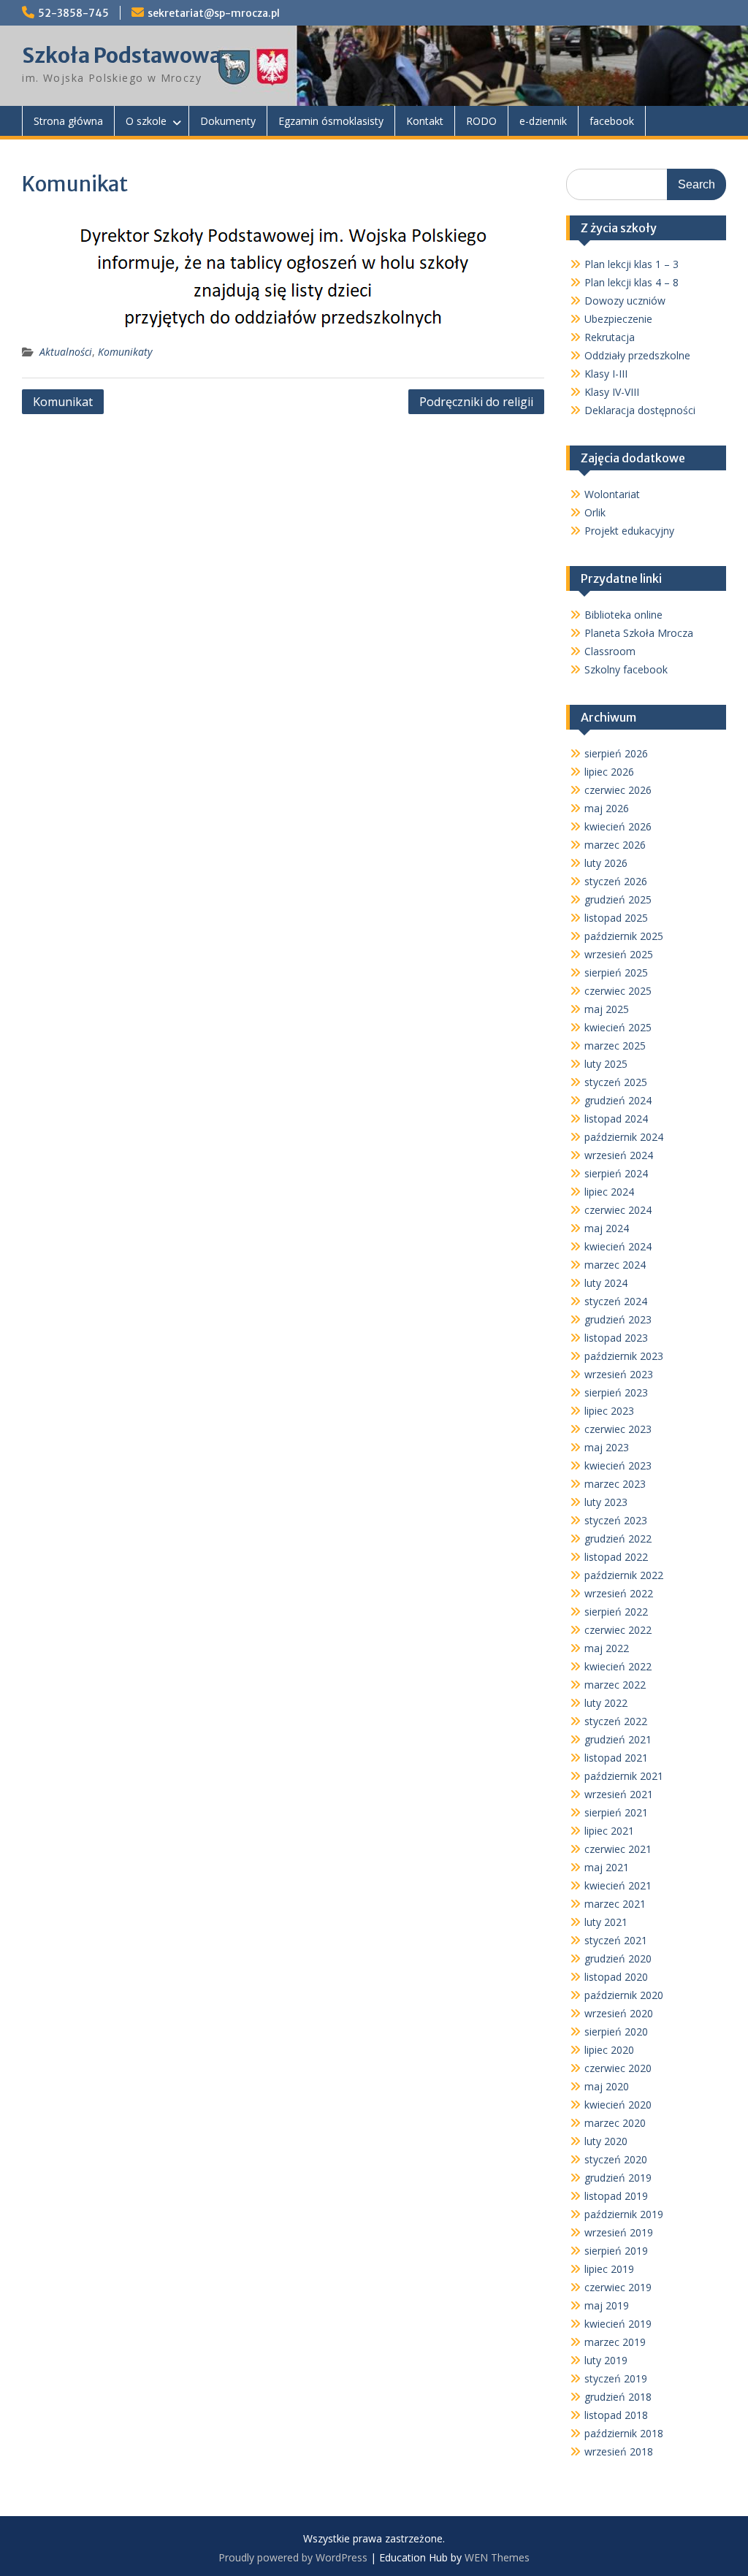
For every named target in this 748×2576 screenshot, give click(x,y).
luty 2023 (606, 1502)
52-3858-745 (73, 13)
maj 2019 (607, 2305)
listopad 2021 (616, 1758)
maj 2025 (607, 1009)
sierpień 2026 (616, 753)
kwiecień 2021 (618, 1885)
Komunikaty (125, 352)
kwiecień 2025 (618, 1027)
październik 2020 (624, 1995)
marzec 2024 (615, 1265)
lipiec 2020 (609, 2050)
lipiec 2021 (609, 1831)
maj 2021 (607, 1867)
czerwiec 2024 (618, 1210)
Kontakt (425, 121)
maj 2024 (607, 1228)
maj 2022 (607, 1648)
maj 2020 (607, 2086)
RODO (481, 121)
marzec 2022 (615, 1685)
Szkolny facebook (626, 669)
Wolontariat (612, 494)
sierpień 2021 (616, 1812)
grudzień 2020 (618, 1958)
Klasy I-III (606, 374)
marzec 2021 (615, 1904)
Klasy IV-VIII (612, 392)
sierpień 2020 (616, 2032)
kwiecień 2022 (618, 1666)
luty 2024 (606, 1283)
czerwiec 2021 (618, 1849)
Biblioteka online (623, 615)
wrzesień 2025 (619, 954)
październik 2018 (624, 2433)
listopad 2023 (616, 1338)
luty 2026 (606, 863)
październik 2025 (624, 936)
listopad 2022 (616, 1557)
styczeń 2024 (616, 1301)
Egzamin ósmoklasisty (331, 121)
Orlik (595, 512)
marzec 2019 (615, 2342)
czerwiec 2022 (618, 1630)
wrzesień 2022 (619, 1593)
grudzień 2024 (618, 1100)
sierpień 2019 (616, 2251)
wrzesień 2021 (619, 1794)
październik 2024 (624, 1137)
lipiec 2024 (609, 1192)
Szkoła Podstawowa (122, 56)
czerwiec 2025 (618, 991)
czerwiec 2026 (618, 790)
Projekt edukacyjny (629, 531)
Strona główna (68, 121)
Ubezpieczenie (618, 319)
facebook (612, 121)
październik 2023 (624, 1356)
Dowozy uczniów (625, 301)
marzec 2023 (615, 1484)
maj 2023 (607, 1447)
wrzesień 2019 (619, 2232)
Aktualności (66, 352)
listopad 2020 (616, 1977)
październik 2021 (624, 1776)
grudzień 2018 (618, 2397)
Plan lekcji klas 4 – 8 (631, 282)
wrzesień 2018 (619, 2451)
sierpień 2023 (616, 1392)
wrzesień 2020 (619, 2013)
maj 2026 (607, 808)
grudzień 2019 (618, 2178)
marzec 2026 (615, 845)
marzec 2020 (615, 2123)
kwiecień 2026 (618, 826)
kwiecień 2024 (618, 1246)
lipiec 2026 (609, 772)
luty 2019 (606, 2360)
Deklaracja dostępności (640, 410)
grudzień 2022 (618, 1539)
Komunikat (63, 402)
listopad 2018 (616, 2415)
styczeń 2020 (616, 2159)
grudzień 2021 (618, 1739)
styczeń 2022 (616, 1721)
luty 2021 (606, 1922)
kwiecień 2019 (618, 2324)
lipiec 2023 (609, 1411)
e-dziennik (543, 121)
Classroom (610, 651)
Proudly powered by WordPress (293, 2557)
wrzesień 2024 (619, 1155)
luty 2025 (606, 1064)
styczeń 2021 (616, 1940)
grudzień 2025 (618, 899)
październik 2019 (624, 2214)
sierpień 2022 (616, 1612)
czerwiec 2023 (618, 1429)
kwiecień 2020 (618, 2105)
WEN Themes (497, 2557)
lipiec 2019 (609, 2269)
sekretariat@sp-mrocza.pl (214, 13)
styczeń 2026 (616, 881)
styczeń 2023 (616, 1520)
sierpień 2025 (616, 972)
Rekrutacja (610, 337)
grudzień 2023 (618, 1319)
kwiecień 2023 (618, 1465)
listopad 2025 (616, 918)
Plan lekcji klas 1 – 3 (631, 264)
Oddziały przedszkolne (637, 355)
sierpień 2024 (616, 1173)
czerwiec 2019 (618, 2287)
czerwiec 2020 (618, 2068)
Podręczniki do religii (476, 402)
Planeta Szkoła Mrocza (639, 633)
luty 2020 (606, 2141)
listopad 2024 (616, 1119)
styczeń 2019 (616, 2378)
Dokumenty (228, 121)
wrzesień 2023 (619, 1374)
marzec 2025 (615, 1046)
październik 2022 (624, 1575)
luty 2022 (606, 1703)
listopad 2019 (616, 2196)
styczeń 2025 (616, 1082)
